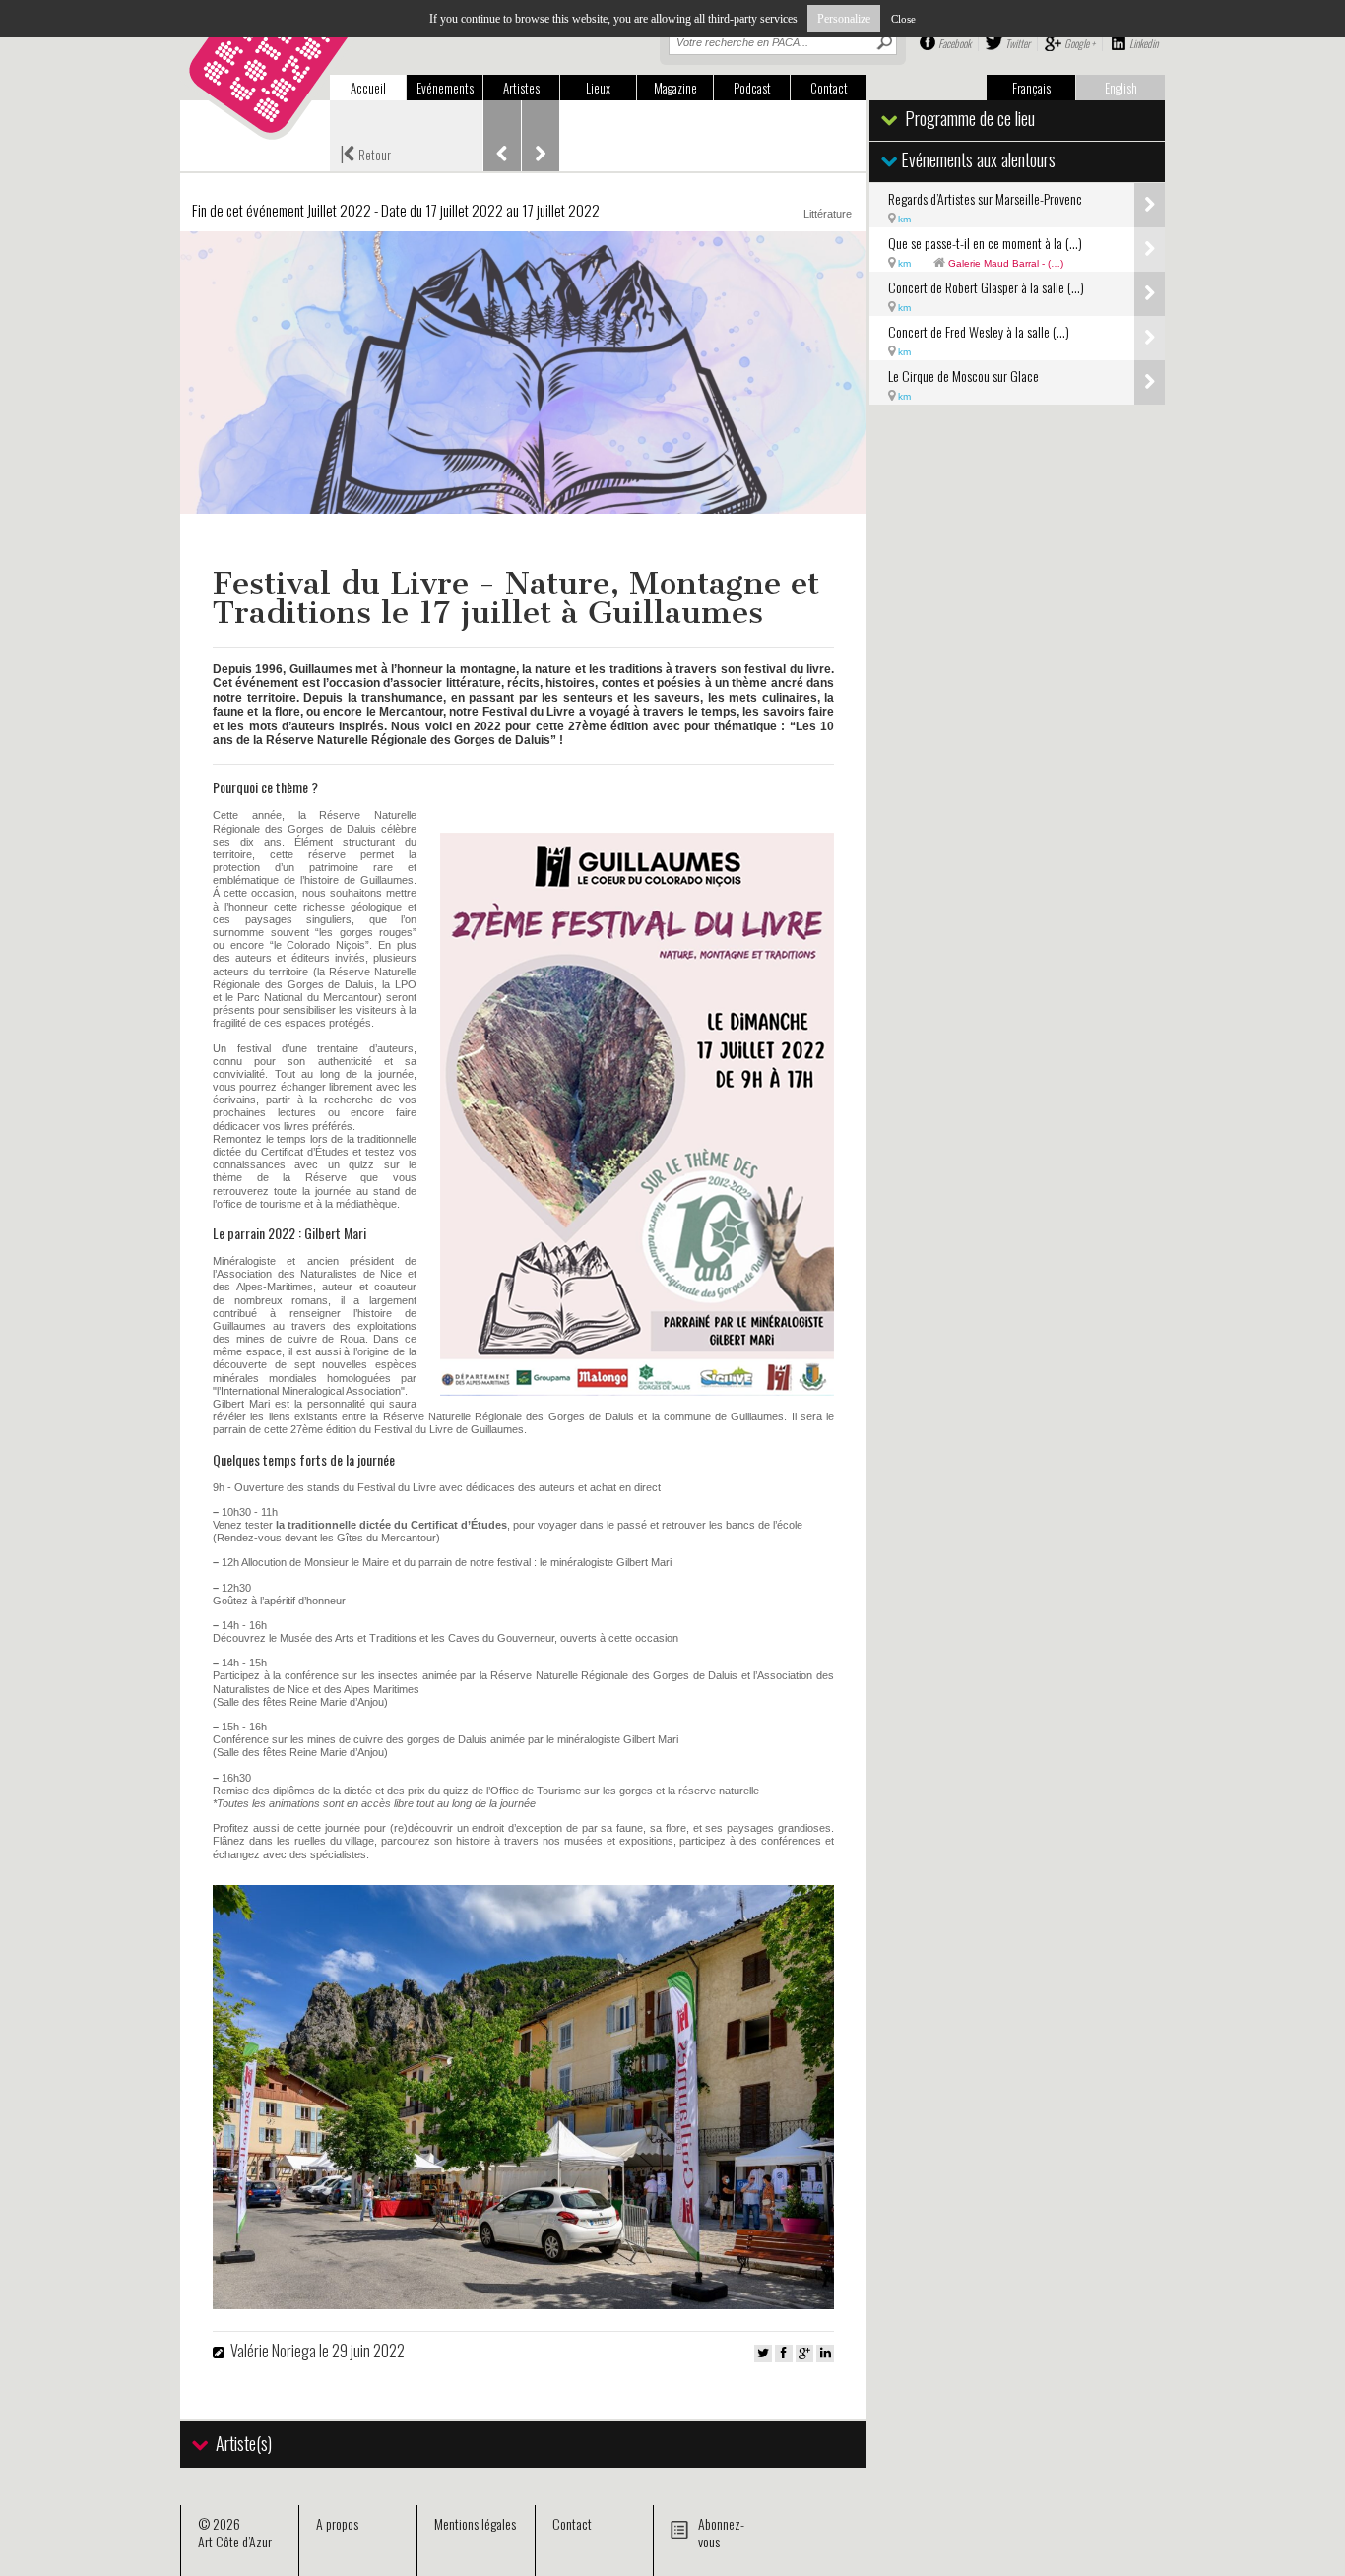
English (1121, 88)
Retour (365, 153)
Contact (829, 88)
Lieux (598, 88)
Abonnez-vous (721, 2532)
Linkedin (1144, 43)
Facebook (955, 43)
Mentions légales (475, 2523)
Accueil (368, 88)
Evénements (445, 88)
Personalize (844, 19)
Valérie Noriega (275, 2351)
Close (903, 19)
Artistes (521, 88)
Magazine (675, 88)
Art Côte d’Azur (235, 2541)
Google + (1080, 43)
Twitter (1018, 43)
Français (1031, 88)
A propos (337, 2523)
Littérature (828, 214)
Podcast (752, 88)
